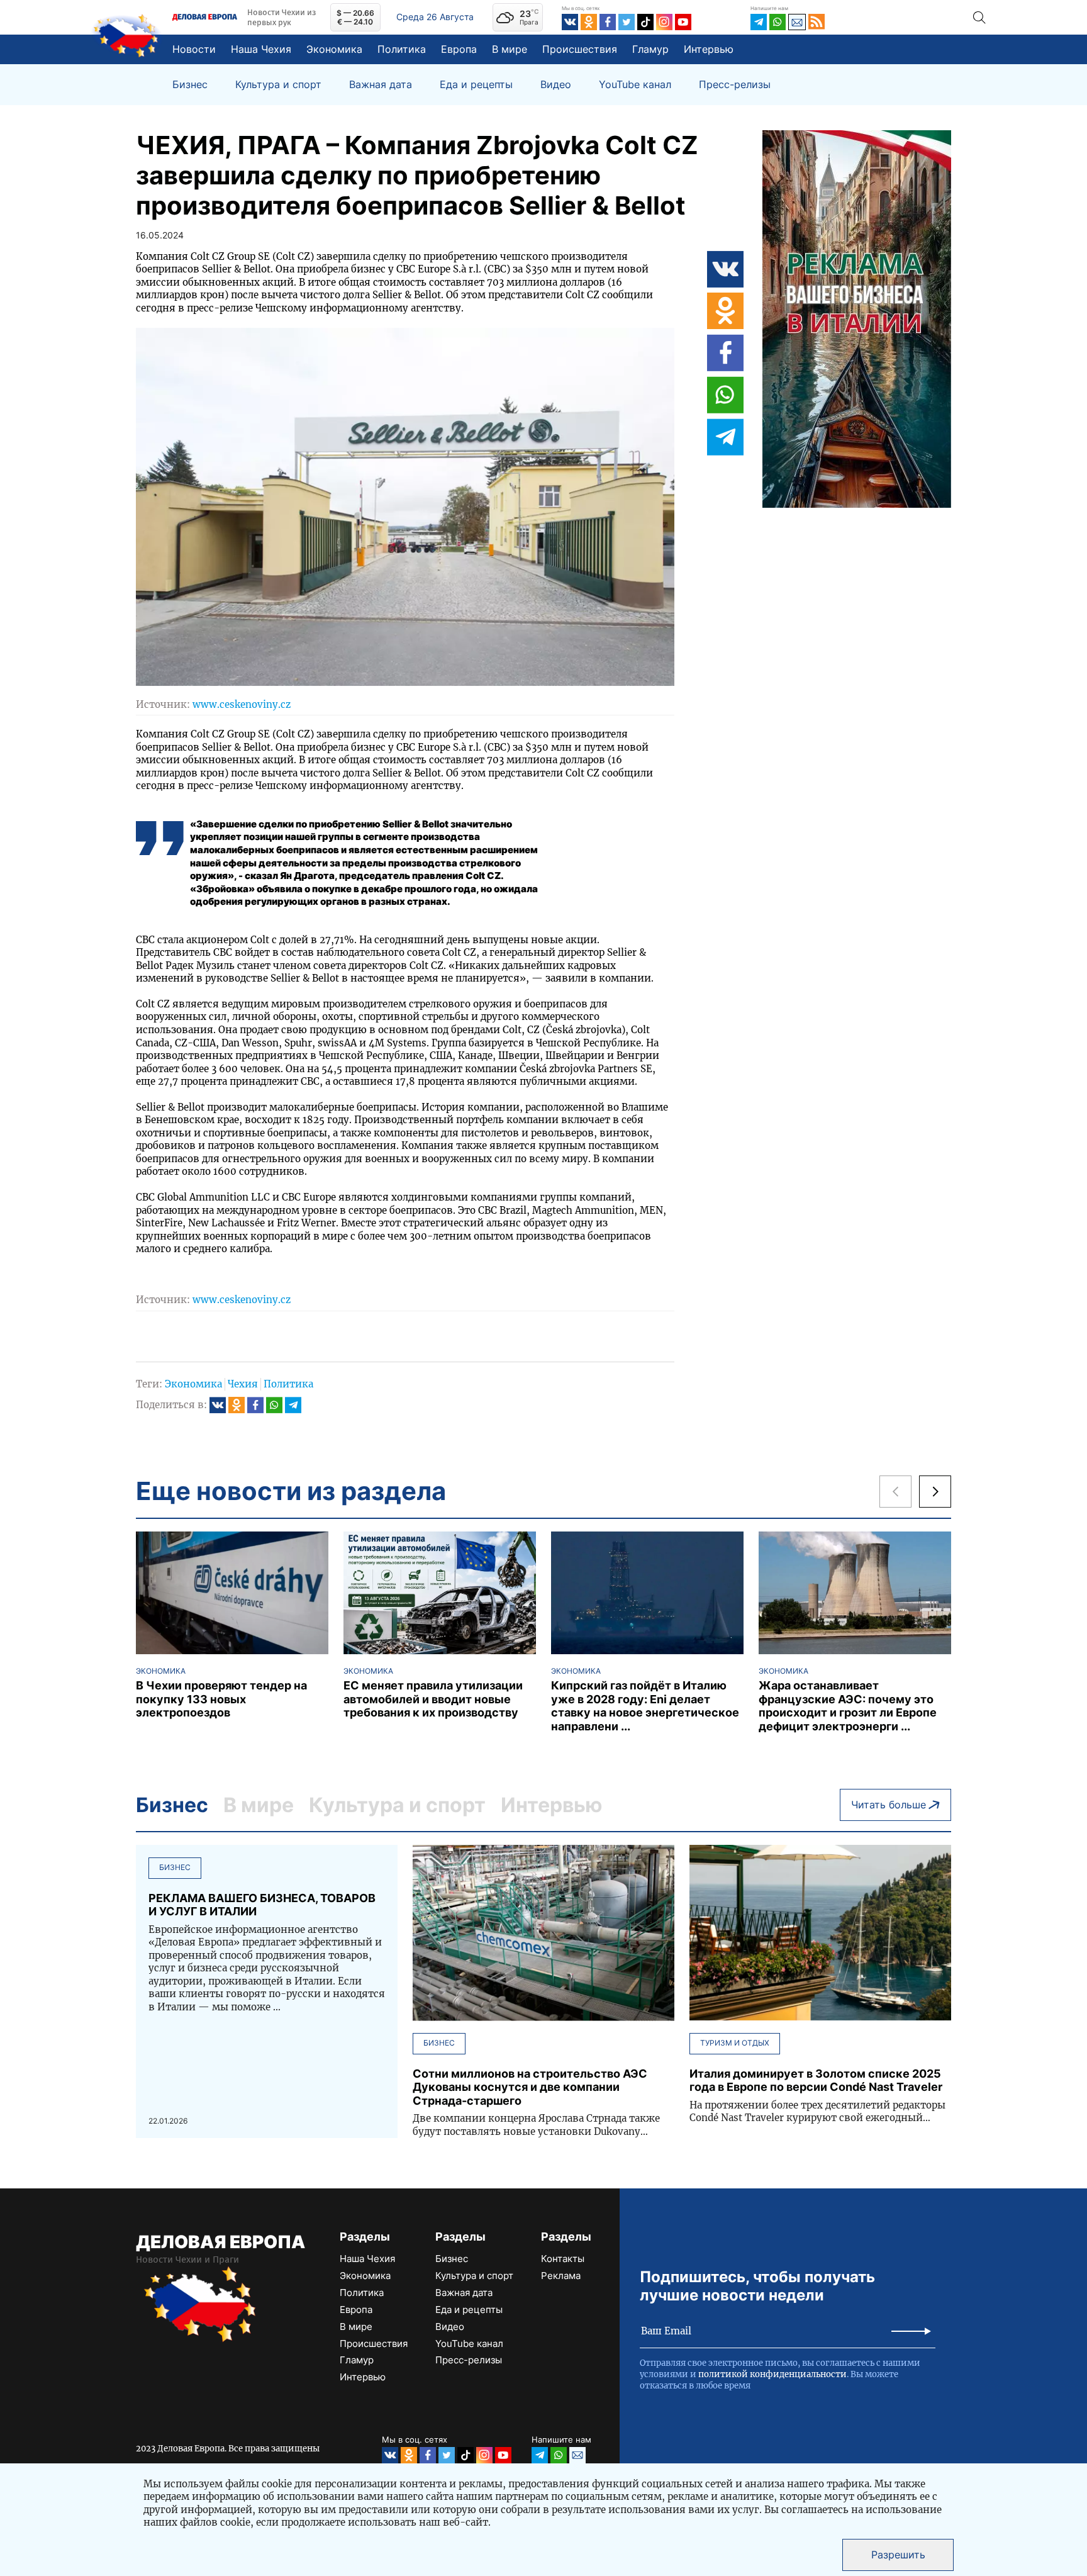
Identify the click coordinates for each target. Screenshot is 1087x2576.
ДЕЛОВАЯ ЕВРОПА (220, 2242)
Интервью (709, 49)
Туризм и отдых (735, 2043)
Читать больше (889, 1805)
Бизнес (190, 85)
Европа (459, 49)
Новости (194, 49)
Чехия (243, 1384)
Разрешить (898, 2555)
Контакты (563, 2259)
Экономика (334, 49)
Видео (556, 85)
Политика (402, 49)
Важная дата (381, 85)
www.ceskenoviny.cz (242, 704)
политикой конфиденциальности (772, 2374)
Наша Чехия (261, 49)
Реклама (561, 2276)
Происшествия (580, 49)
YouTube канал (635, 85)
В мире (510, 49)
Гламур (650, 49)
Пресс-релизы (735, 85)
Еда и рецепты (476, 85)
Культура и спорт (278, 85)
